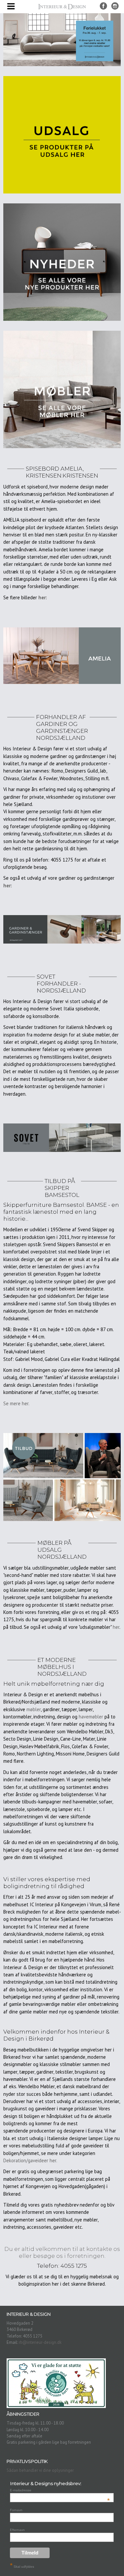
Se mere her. (16, 1403)
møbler (34, 1709)
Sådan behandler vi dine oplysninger (40, 2470)
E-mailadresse (60, 2490)
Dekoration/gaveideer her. (30, 2160)
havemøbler (91, 1717)
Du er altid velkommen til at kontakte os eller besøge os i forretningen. (62, 2252)
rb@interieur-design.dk (40, 2342)
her (116, 1627)
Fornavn (16, 2510)
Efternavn (17, 2530)
